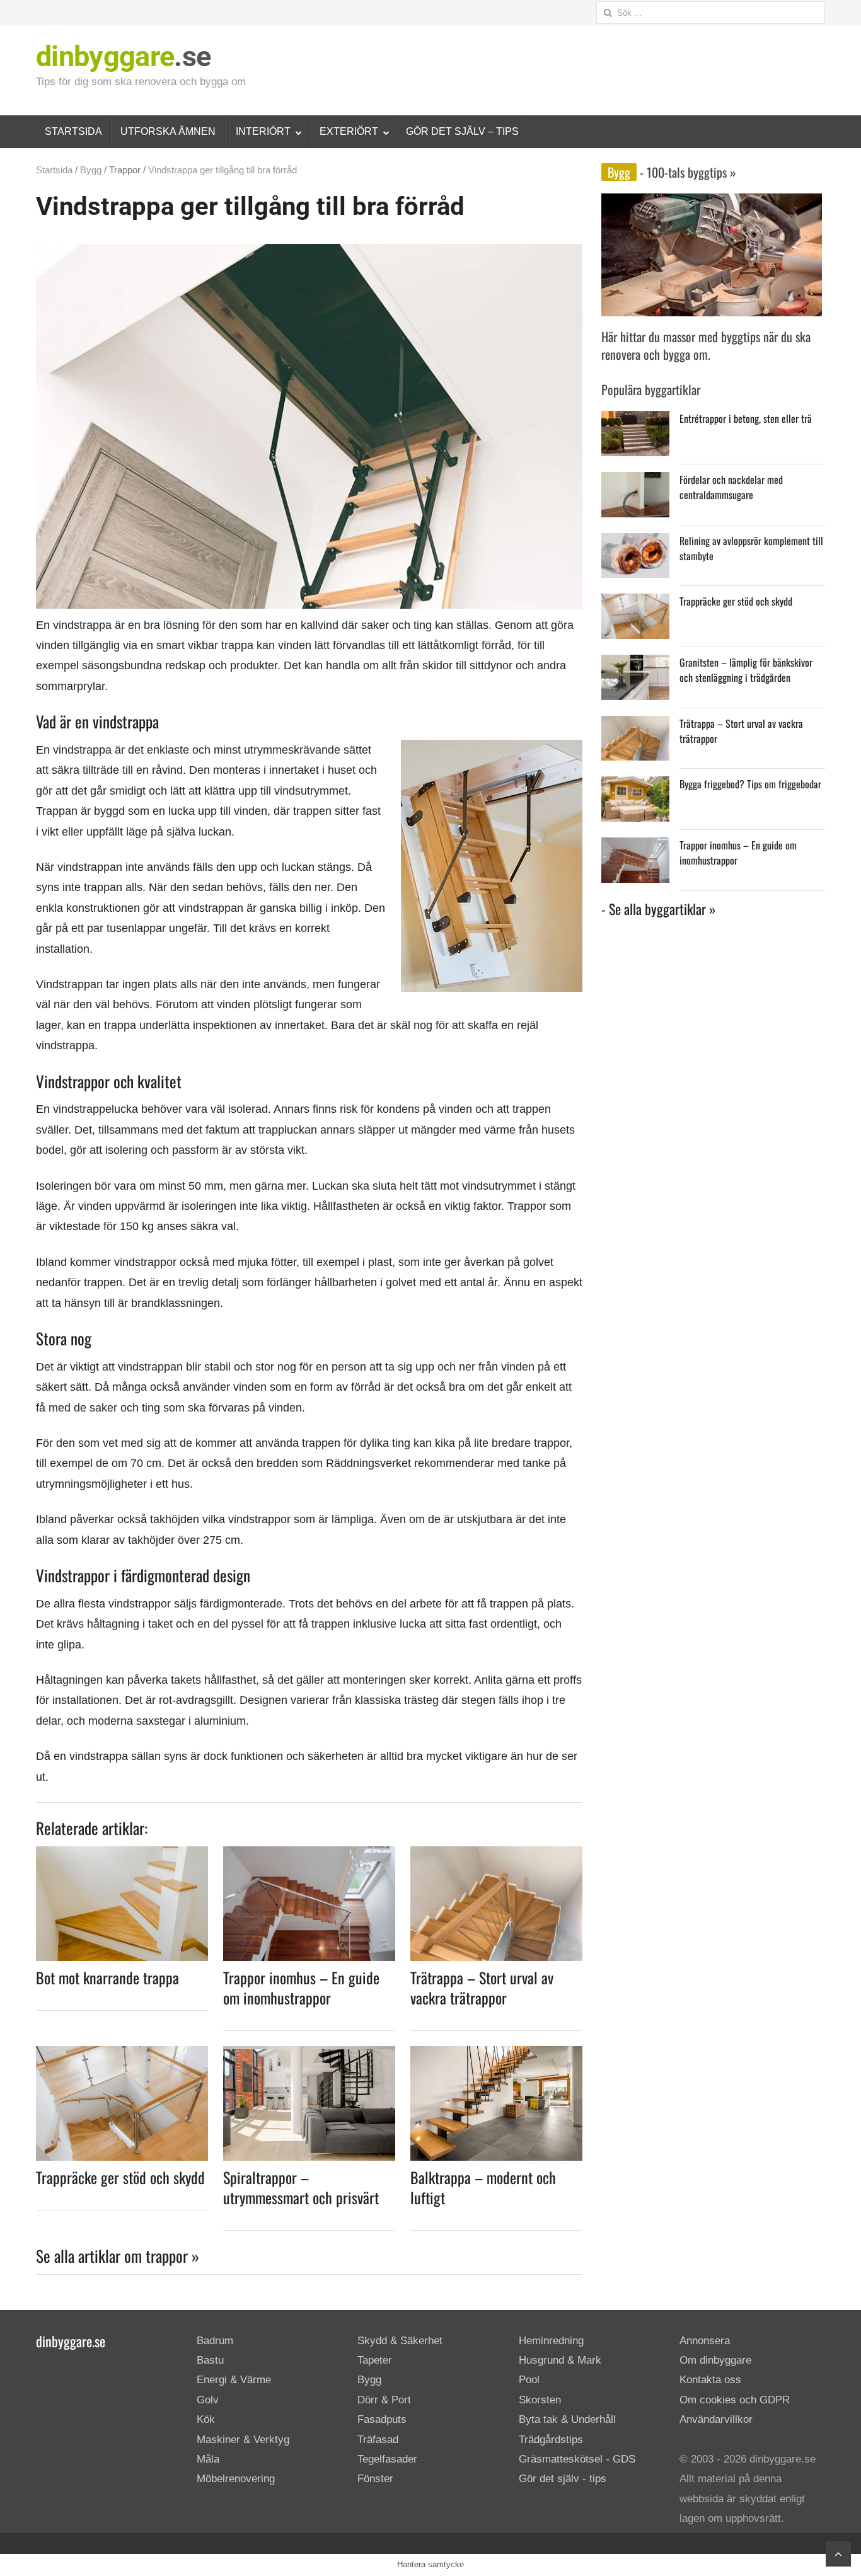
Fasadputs (382, 2419)
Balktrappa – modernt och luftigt (483, 2187)
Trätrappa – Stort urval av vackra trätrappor (482, 1987)
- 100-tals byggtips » (686, 172)
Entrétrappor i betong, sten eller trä (746, 418)
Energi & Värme (234, 2380)
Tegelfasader (387, 2459)
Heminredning (551, 2341)
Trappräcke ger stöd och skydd (120, 2177)
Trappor (125, 170)
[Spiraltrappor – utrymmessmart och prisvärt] (309, 2054)
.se (123, 56)
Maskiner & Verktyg (243, 2440)
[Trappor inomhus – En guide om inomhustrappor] (309, 1854)
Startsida (54, 170)
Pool (529, 2380)
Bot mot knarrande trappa (107, 1977)
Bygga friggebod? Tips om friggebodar (750, 784)
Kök (206, 2419)
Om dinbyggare (715, 2360)
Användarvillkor (716, 2419)
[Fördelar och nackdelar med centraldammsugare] (635, 482)
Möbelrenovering (236, 2479)
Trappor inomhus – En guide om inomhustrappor (301, 1987)
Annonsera (705, 2341)
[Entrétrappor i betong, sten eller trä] (635, 421)
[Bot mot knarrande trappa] (122, 1854)
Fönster (375, 2479)
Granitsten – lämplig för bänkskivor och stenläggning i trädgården (746, 670)
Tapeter (375, 2360)
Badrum (215, 2341)
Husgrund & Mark (560, 2360)
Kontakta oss (710, 2380)
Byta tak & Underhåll (567, 2419)
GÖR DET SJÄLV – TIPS (462, 131)
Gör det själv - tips (563, 2479)
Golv (208, 2400)
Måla (208, 2459)
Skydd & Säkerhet (400, 2341)
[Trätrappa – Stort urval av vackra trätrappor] (496, 1854)
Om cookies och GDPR (735, 2400)
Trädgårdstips (551, 2440)
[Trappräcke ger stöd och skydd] (122, 2054)
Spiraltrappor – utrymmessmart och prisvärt (301, 2187)
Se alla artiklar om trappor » (118, 2256)
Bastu (210, 2360)
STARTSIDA (73, 131)
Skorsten (540, 2400)
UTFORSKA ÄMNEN (168, 131)
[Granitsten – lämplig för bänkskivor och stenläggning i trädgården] (635, 664)
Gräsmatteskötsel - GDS (577, 2459)
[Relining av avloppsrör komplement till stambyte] (635, 543)
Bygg (91, 170)
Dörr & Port (384, 2400)
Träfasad (378, 2440)
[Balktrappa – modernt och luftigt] (496, 2054)
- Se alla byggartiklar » (659, 909)
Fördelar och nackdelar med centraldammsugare (731, 487)
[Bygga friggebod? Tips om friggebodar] (635, 786)
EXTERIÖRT (349, 131)
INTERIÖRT (263, 131)
